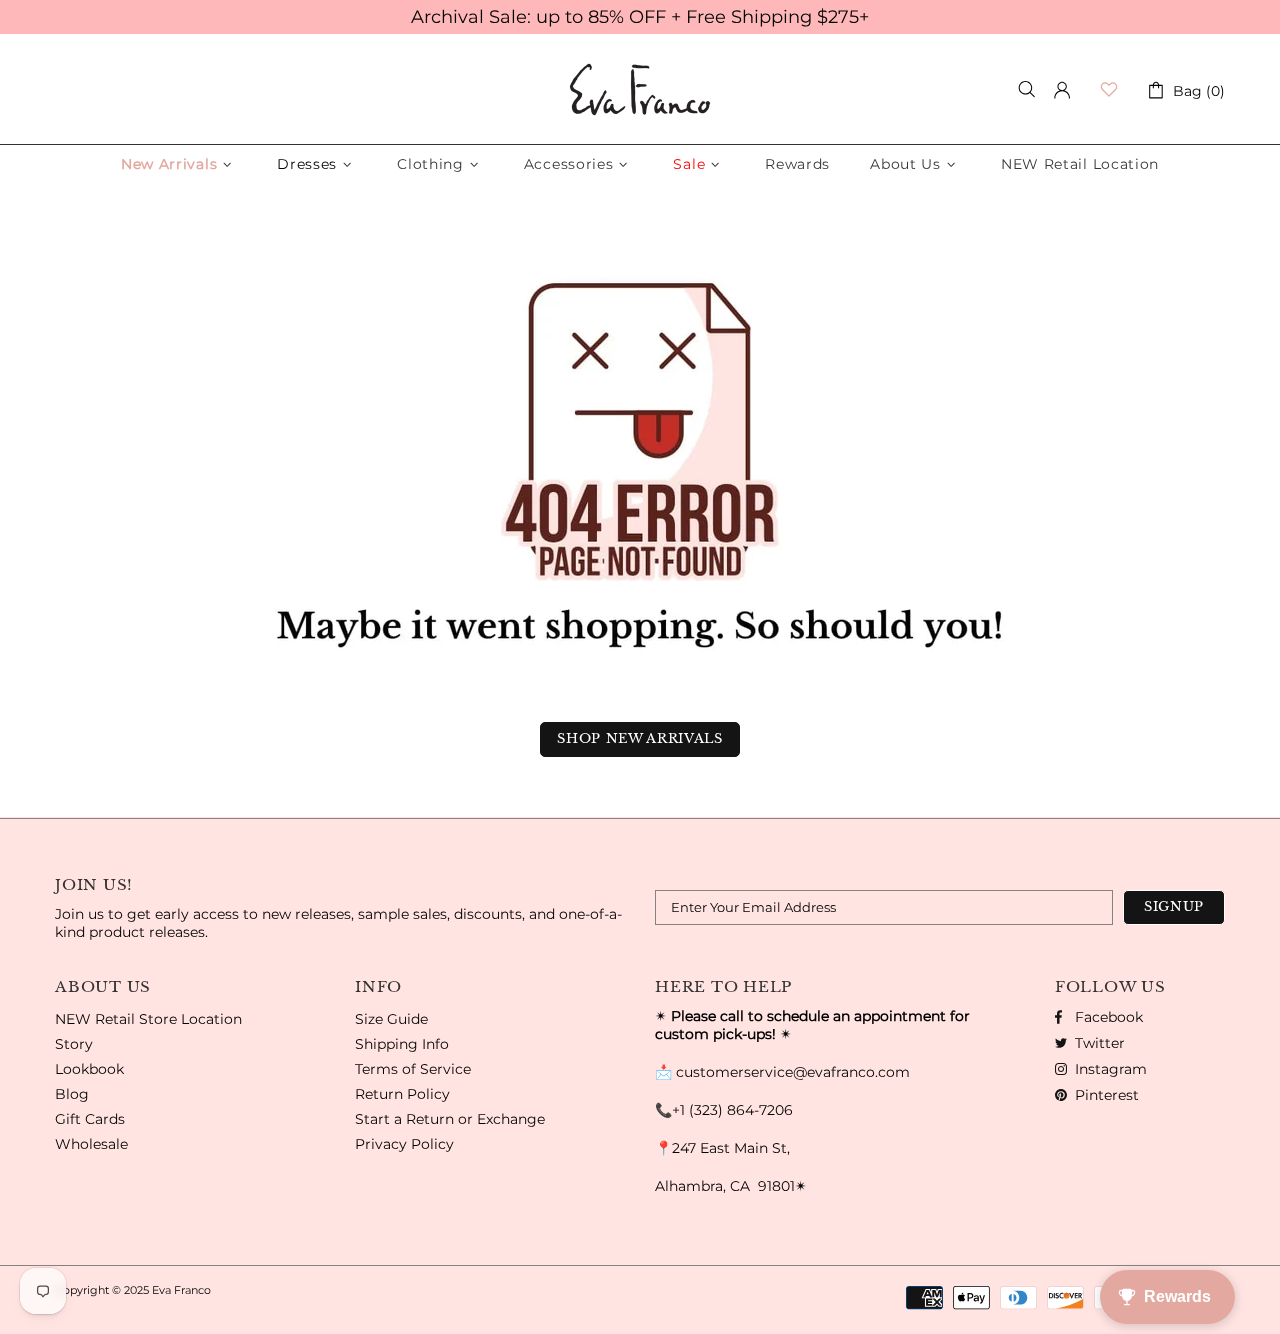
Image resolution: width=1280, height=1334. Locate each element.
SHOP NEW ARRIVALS (639, 738)
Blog (72, 1094)
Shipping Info (402, 1044)
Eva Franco (640, 89)
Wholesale (91, 1144)
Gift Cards (90, 1119)
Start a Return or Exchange (450, 1119)
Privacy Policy (404, 1144)
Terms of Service (413, 1069)
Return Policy (402, 1094)
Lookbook (89, 1069)
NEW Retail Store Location (148, 1019)
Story (74, 1044)
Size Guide (391, 1019)
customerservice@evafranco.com (793, 1072)
